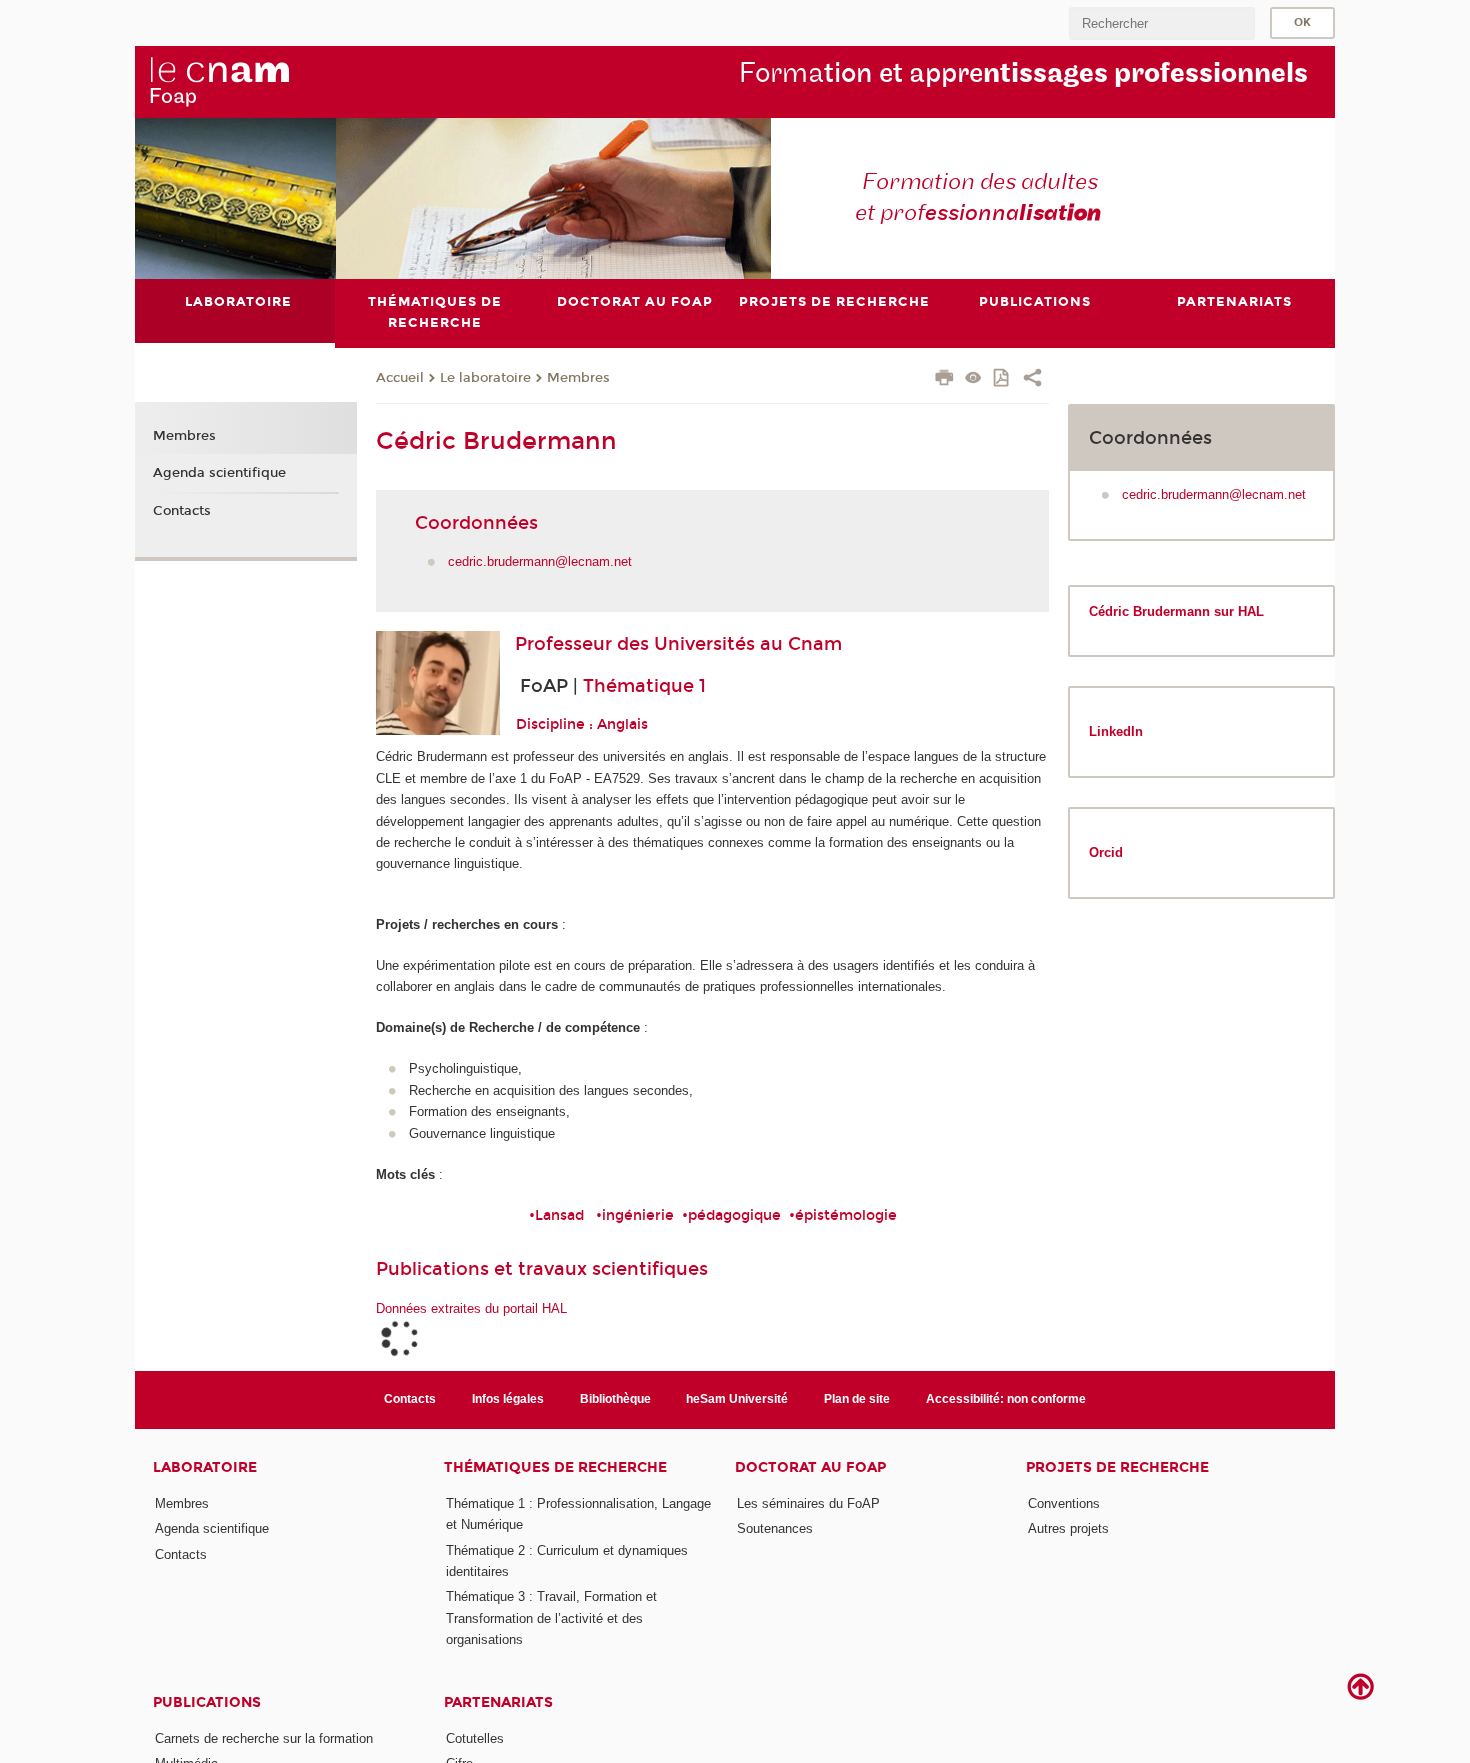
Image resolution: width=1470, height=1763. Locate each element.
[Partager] (1032, 380)
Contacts (182, 511)
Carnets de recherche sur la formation (264, 1738)
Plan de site (857, 1399)
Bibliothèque (615, 1399)
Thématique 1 (644, 686)
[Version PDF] (1002, 379)
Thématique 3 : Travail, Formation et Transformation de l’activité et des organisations (551, 1618)
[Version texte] (973, 379)
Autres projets (1068, 1528)
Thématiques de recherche (555, 1467)
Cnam (815, 644)
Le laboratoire (485, 378)
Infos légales (508, 1399)
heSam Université (737, 1399)
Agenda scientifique (219, 473)
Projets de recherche (1117, 1467)
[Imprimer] (944, 380)
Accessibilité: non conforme (1006, 1399)
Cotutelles (475, 1738)
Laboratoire (205, 1467)
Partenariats (498, 1702)
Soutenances (775, 1528)
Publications (207, 1702)
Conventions (1064, 1503)
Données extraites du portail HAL (471, 1308)
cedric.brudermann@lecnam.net (540, 561)
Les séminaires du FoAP (808, 1503)
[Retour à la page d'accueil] (219, 81)
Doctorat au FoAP (810, 1467)
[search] (1162, 23)
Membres (578, 378)
